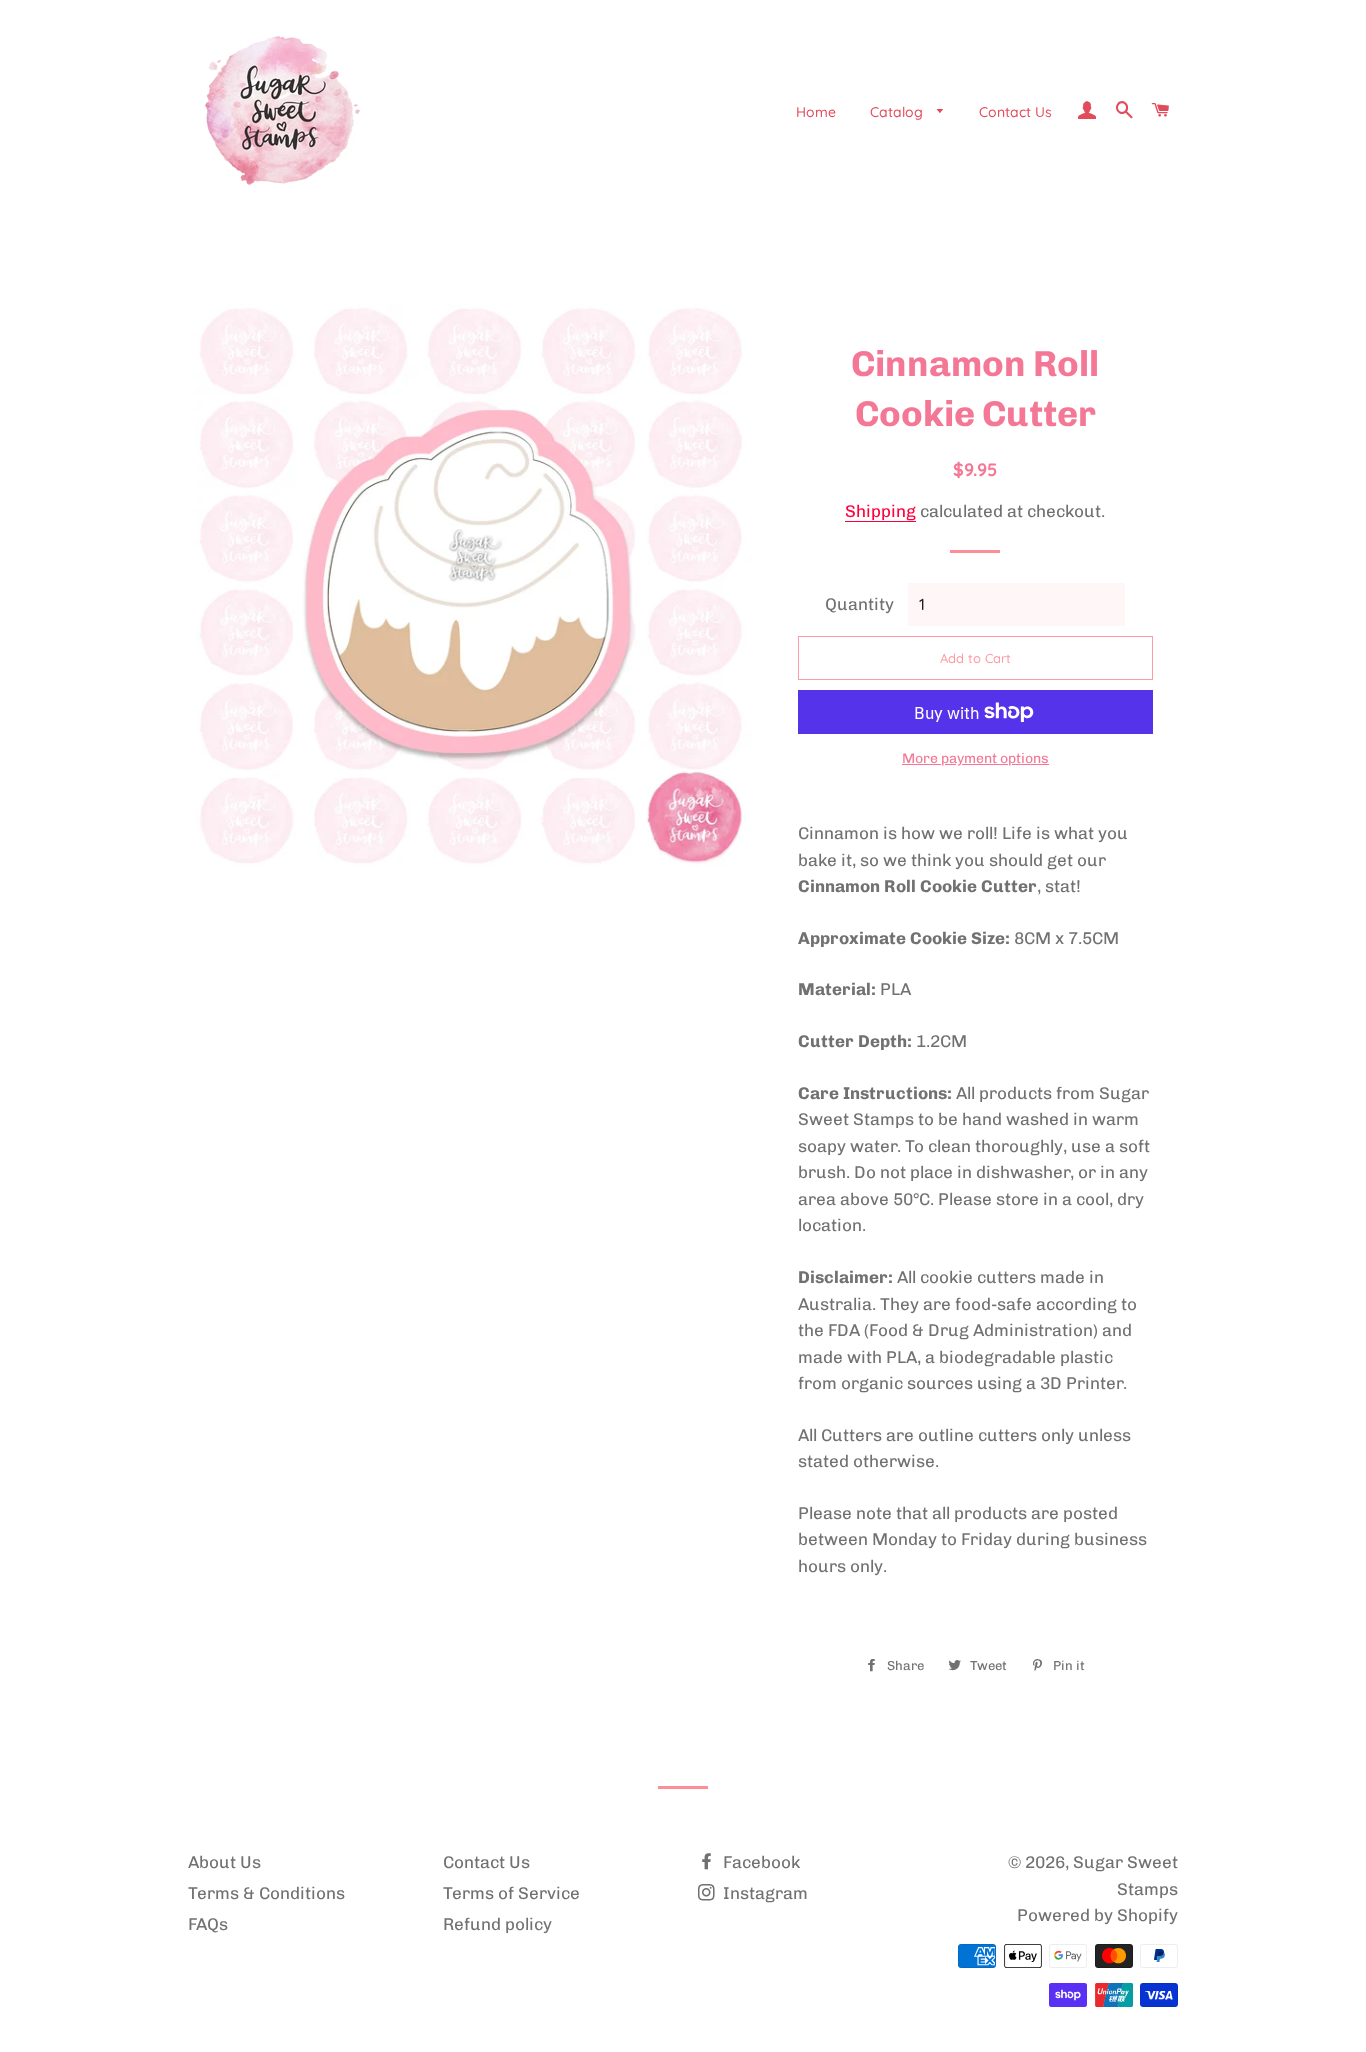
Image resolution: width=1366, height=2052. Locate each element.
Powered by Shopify (1097, 1915)
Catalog (898, 112)
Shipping (880, 511)
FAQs (208, 1924)
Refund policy (497, 1924)
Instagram (763, 1893)
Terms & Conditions (266, 1893)
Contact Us (1015, 112)
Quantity (859, 604)
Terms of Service (511, 1893)
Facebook (759, 1862)
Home (816, 112)
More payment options (975, 758)
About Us (224, 1862)
